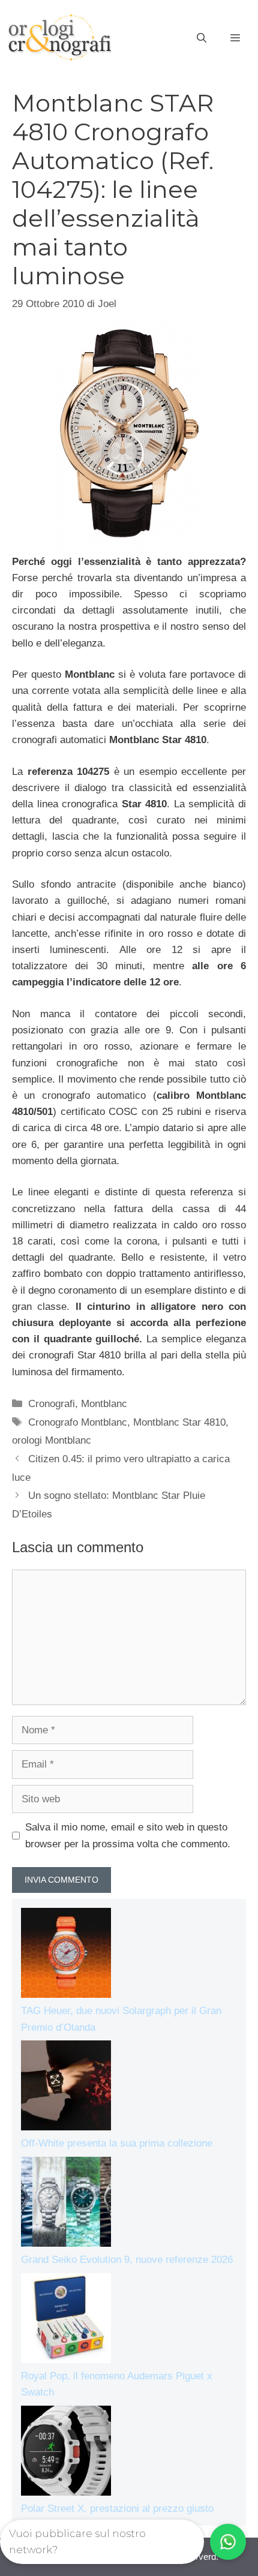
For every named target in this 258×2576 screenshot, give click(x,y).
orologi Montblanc (52, 1440)
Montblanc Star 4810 (179, 1422)
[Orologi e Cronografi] (60, 37)
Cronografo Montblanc (78, 1422)
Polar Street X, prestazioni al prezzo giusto (117, 2509)
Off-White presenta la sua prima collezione (117, 2143)
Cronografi (52, 1404)
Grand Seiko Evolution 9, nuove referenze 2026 (127, 2260)
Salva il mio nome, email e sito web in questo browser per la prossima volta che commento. (128, 1835)
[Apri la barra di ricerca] (202, 38)
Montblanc (104, 1404)
